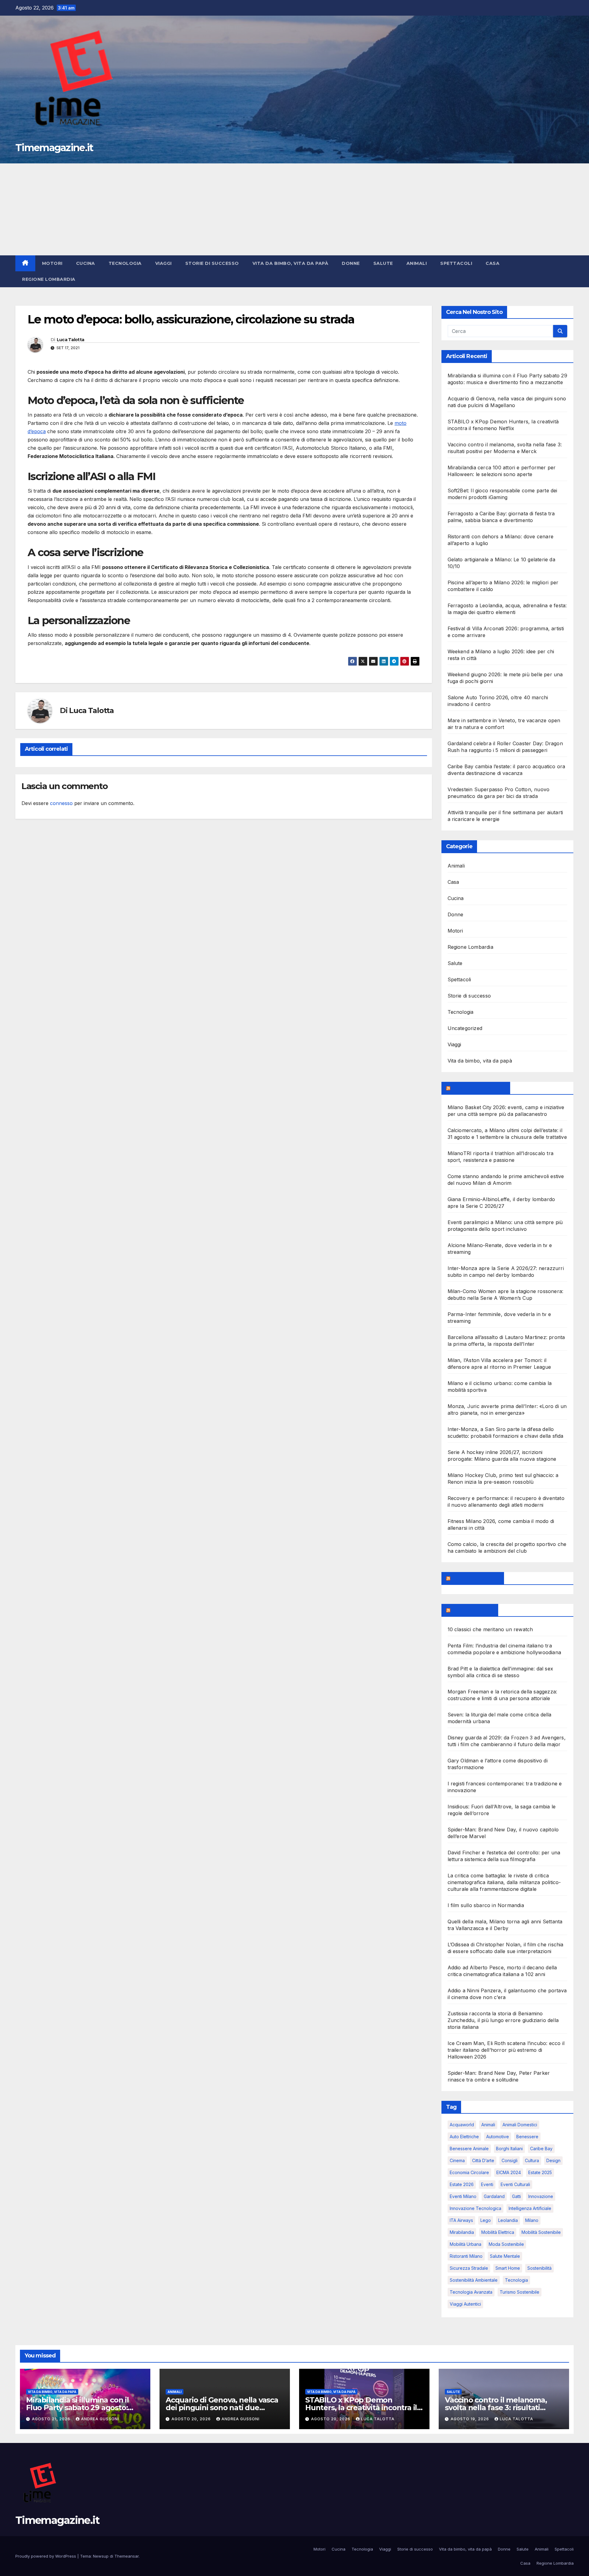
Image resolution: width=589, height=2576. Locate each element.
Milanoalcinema (473, 1610)
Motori (52, 263)
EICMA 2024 (509, 2172)
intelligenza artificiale (530, 2208)
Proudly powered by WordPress (46, 2556)
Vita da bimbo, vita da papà (291, 263)
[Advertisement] (294, 209)
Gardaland (494, 2196)
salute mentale (505, 2256)
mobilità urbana (466, 2244)
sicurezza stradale (469, 2268)
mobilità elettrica (498, 2232)
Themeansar (127, 2556)
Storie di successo (212, 263)
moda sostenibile (506, 2244)
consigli (510, 2160)
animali (488, 2125)
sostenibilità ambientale (474, 2280)
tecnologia (516, 2280)
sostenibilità (539, 2268)
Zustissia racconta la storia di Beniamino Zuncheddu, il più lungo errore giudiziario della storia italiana (503, 2020)
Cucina (86, 263)
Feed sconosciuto (476, 1578)
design (553, 2160)
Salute (383, 263)
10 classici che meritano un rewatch (490, 1629)
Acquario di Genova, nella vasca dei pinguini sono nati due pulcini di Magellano (222, 2408)
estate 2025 (540, 2172)
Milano (532, 2220)
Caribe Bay (541, 2149)
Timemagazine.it (54, 148)
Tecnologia (125, 263)
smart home (508, 2268)
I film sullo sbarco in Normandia (486, 1905)
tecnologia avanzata (471, 2292)
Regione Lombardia (49, 279)
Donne (351, 263)
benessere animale (469, 2149)
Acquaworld (462, 2125)
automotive (498, 2137)
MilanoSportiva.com (479, 1088)
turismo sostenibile (520, 2292)
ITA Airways (461, 2220)
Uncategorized (465, 1028)
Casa (493, 263)
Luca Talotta (71, 340)
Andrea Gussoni (100, 2419)
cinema (457, 2160)
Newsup (101, 2556)
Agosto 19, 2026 (470, 2419)
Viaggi (164, 263)
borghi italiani (509, 2149)
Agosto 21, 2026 (52, 2419)
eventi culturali (515, 2184)
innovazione (541, 2196)
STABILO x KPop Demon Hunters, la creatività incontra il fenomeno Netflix (361, 2408)
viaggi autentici (465, 2304)
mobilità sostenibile (541, 2232)
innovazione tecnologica (475, 2208)
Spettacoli (456, 263)
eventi (487, 2184)
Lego (486, 2220)
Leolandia (508, 2220)
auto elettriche (464, 2137)
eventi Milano (463, 2196)
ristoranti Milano (466, 2256)
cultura (532, 2160)
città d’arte (483, 2160)
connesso (61, 803)
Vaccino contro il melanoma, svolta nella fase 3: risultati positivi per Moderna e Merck (497, 2408)
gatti (516, 2196)
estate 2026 (462, 2184)
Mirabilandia (462, 2232)
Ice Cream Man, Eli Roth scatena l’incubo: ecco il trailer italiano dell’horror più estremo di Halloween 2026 (506, 2050)
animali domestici (520, 2125)
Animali (417, 263)
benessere (527, 2137)
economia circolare (469, 2172)
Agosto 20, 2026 (192, 2419)
